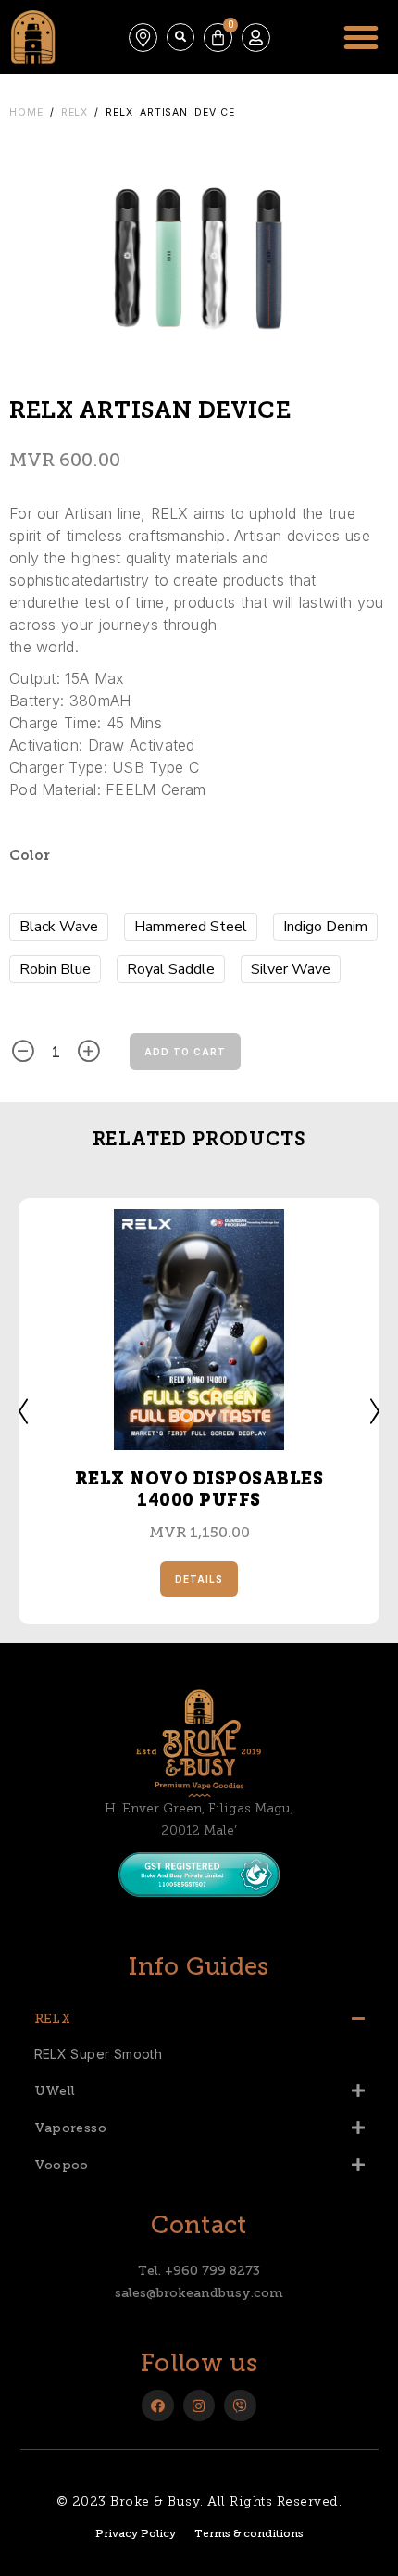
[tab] (199, 2018)
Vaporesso (71, 2128)
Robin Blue (55, 969)
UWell (55, 2091)
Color (30, 857)
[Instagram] (199, 2406)
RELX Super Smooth (99, 2054)
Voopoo (62, 2165)
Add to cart (185, 1052)
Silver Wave (291, 969)
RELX (75, 113)
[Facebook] (158, 2406)
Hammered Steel (191, 927)
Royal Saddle (171, 969)
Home (26, 113)
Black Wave (59, 927)
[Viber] (240, 2406)
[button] (180, 37)
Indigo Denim (325, 927)
